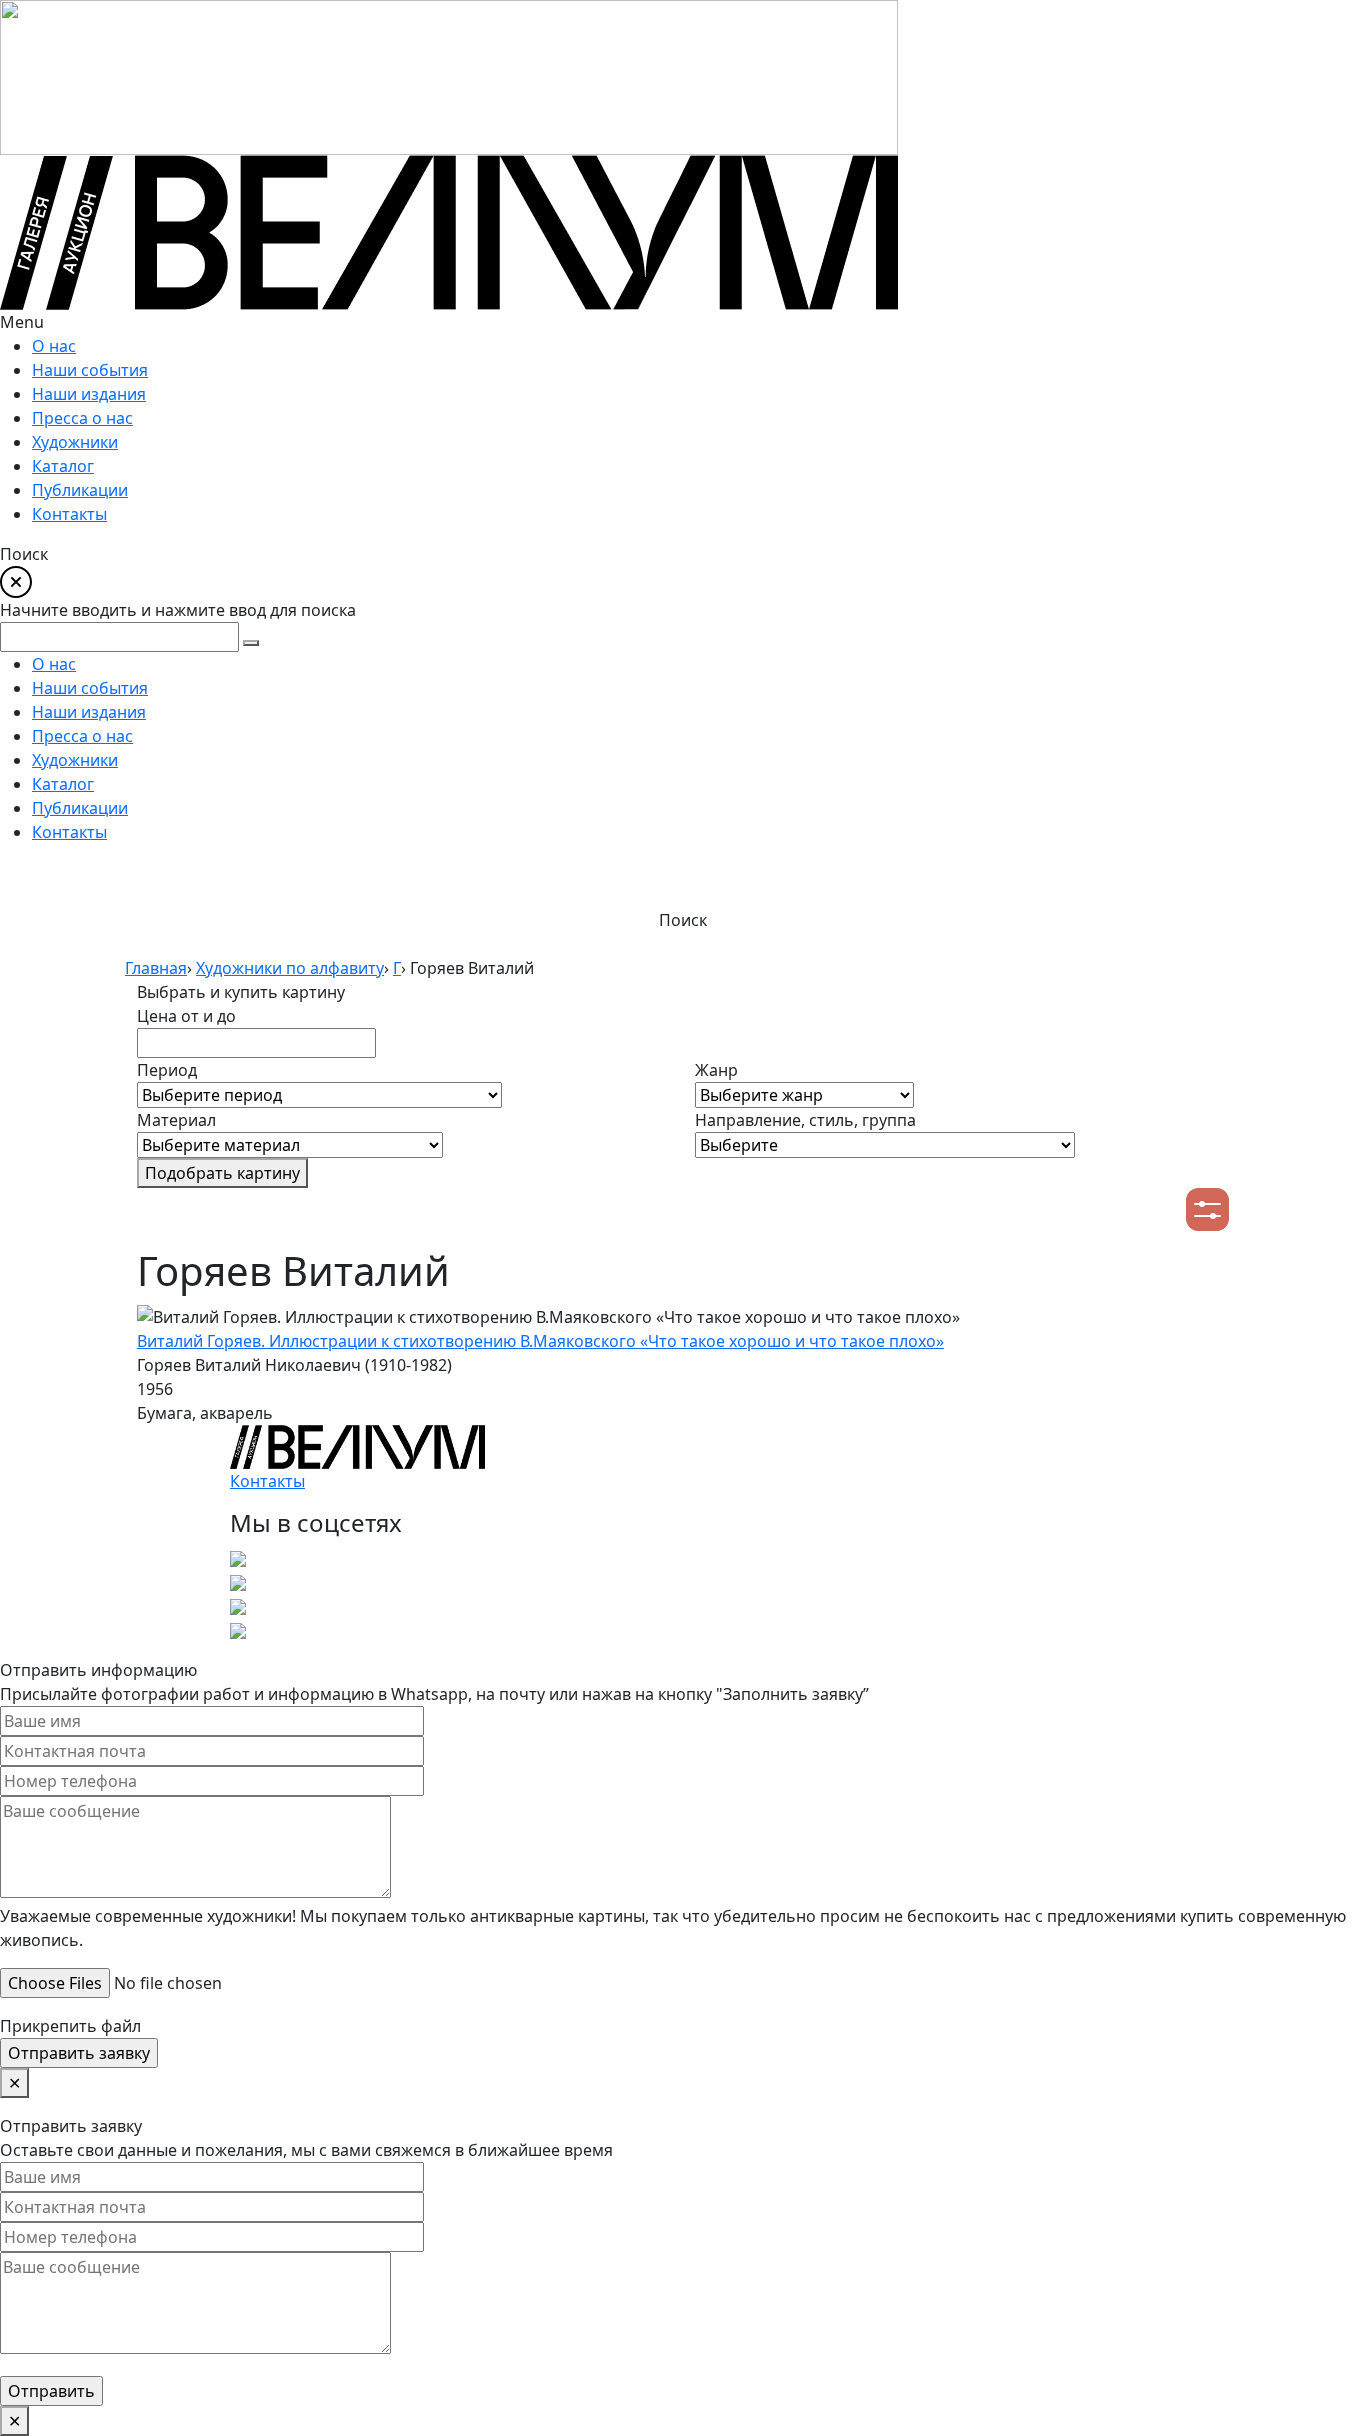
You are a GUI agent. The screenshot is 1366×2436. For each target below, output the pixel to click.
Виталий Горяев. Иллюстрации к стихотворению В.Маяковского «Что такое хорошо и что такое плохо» (540, 1341)
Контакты (267, 1481)
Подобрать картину (222, 1173)
